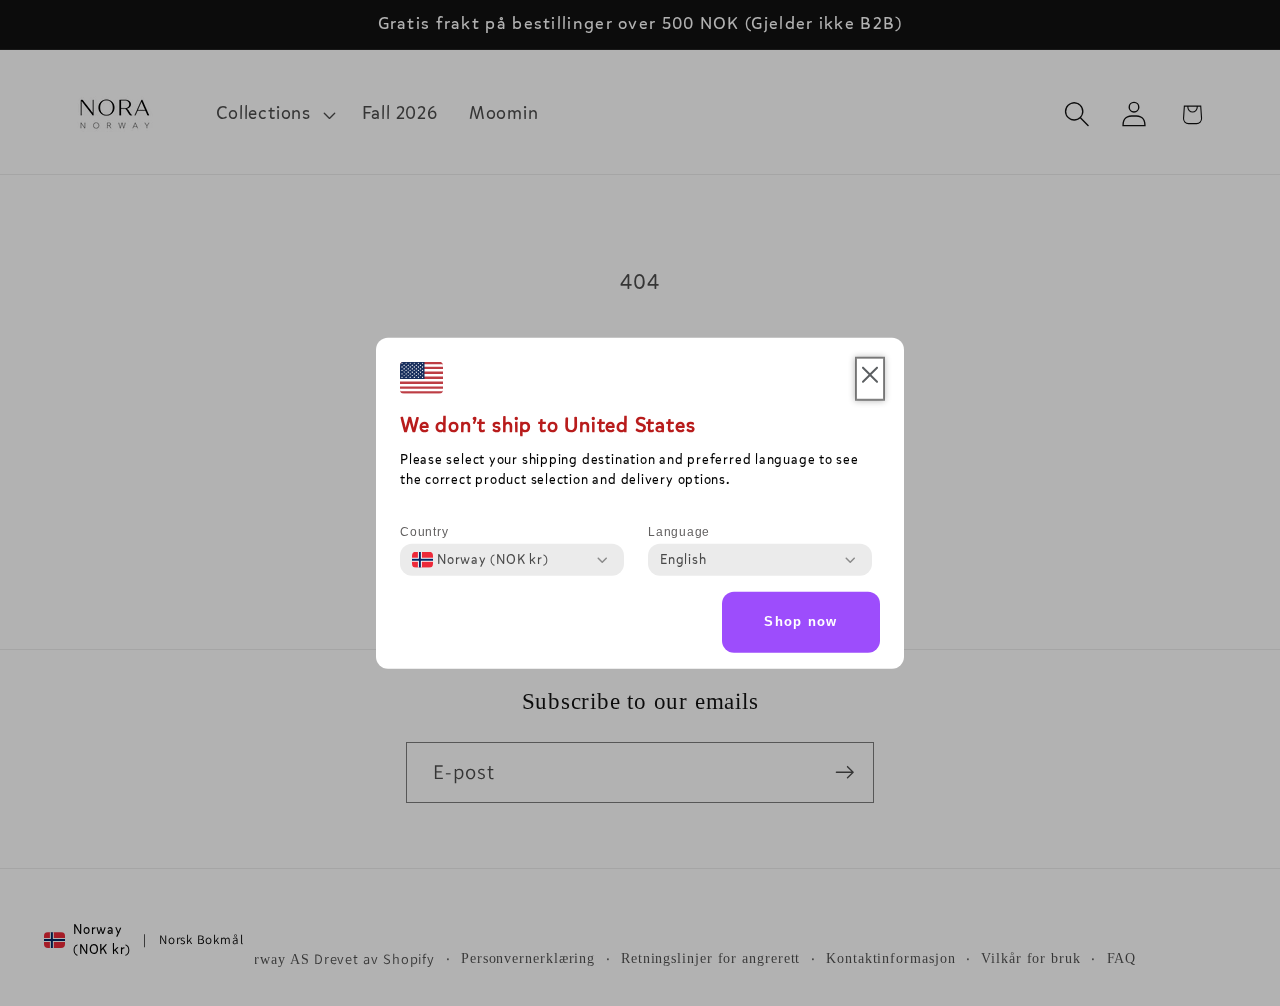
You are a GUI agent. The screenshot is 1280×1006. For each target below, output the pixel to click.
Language (679, 532)
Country (424, 532)
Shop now (800, 621)
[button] (870, 379)
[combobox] (480, 560)
